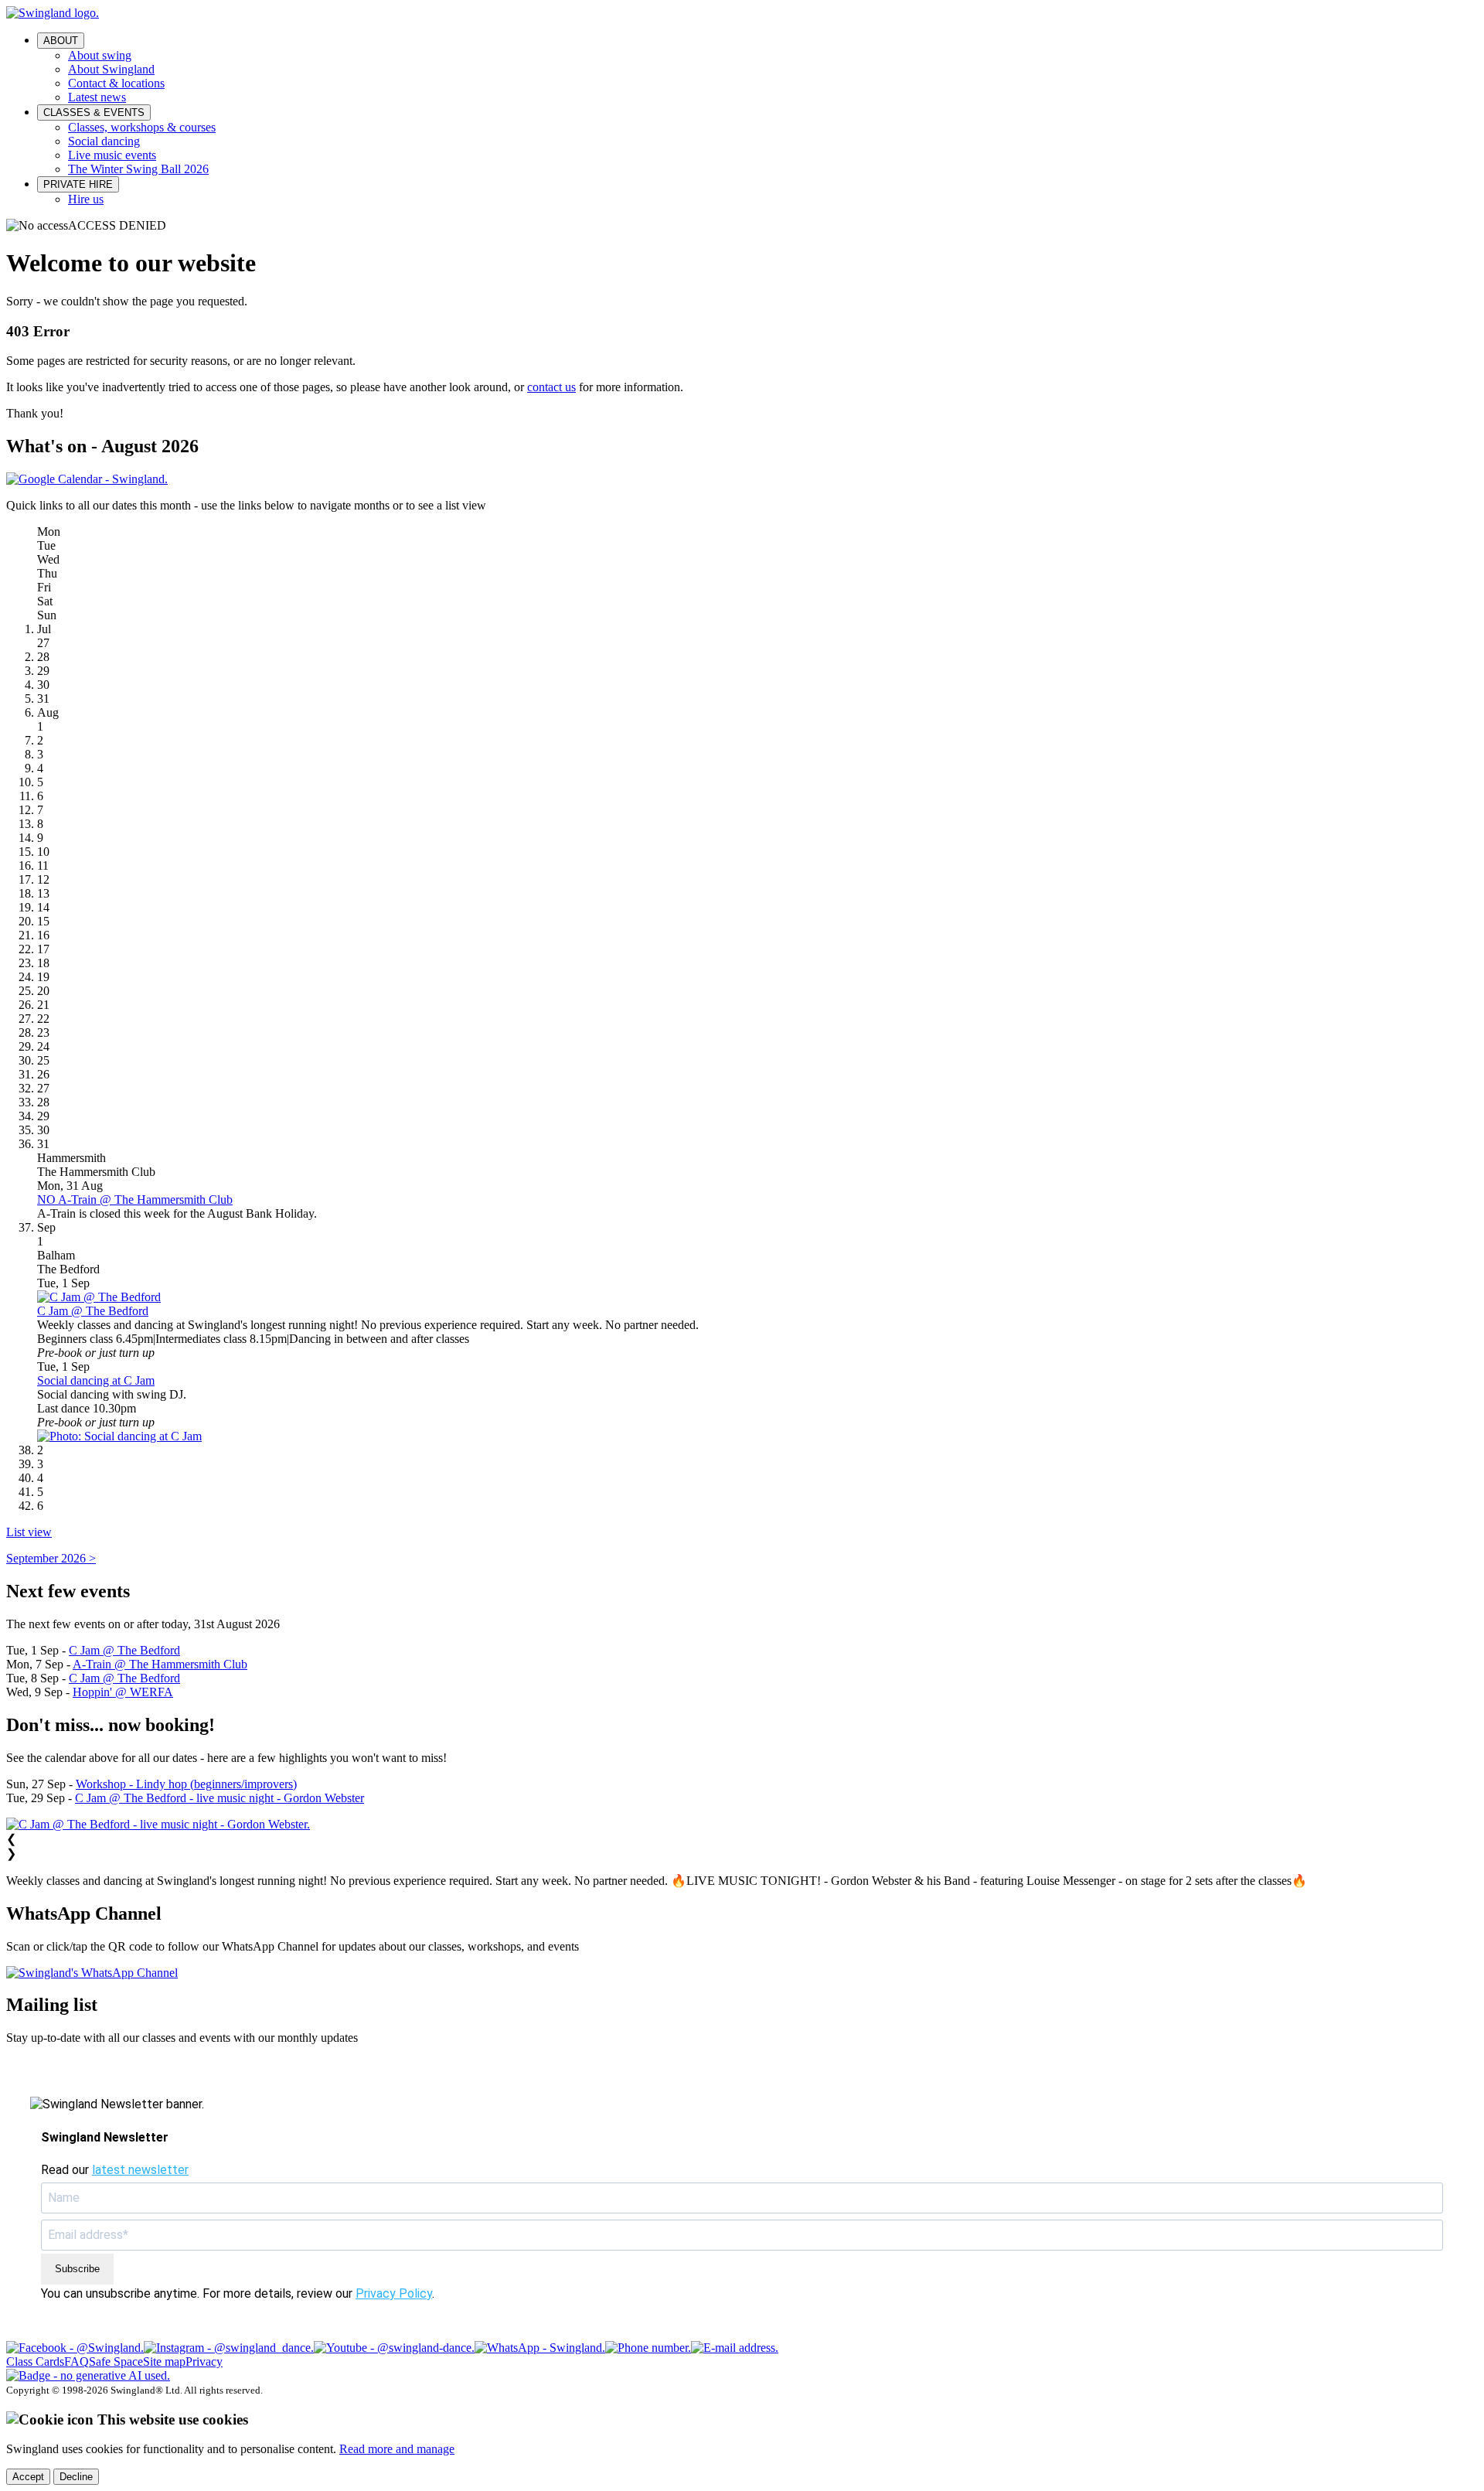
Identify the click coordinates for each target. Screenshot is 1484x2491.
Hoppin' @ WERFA (123, 1692)
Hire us (86, 199)
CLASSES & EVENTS (94, 112)
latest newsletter (140, 2170)
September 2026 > (51, 1558)
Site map (164, 2362)
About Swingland (111, 69)
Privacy (204, 2362)
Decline (76, 2477)
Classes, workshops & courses (142, 127)
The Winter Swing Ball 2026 (138, 169)
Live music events (112, 155)
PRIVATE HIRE (78, 184)
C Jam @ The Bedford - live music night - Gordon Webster (220, 1798)
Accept (28, 2477)
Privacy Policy (394, 2293)
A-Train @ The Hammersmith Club (160, 1664)
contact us (551, 387)
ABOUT (61, 41)
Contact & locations (116, 83)
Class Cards (35, 2362)
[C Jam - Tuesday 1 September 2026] (99, 1297)
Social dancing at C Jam (96, 1380)
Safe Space (116, 2362)
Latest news (97, 97)
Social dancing (104, 141)
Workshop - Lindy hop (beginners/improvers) (186, 1784)
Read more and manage (397, 2449)
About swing (100, 55)
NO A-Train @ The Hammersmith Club (135, 1199)
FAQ (77, 2362)
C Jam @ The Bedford (93, 1311)
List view (29, 1532)
